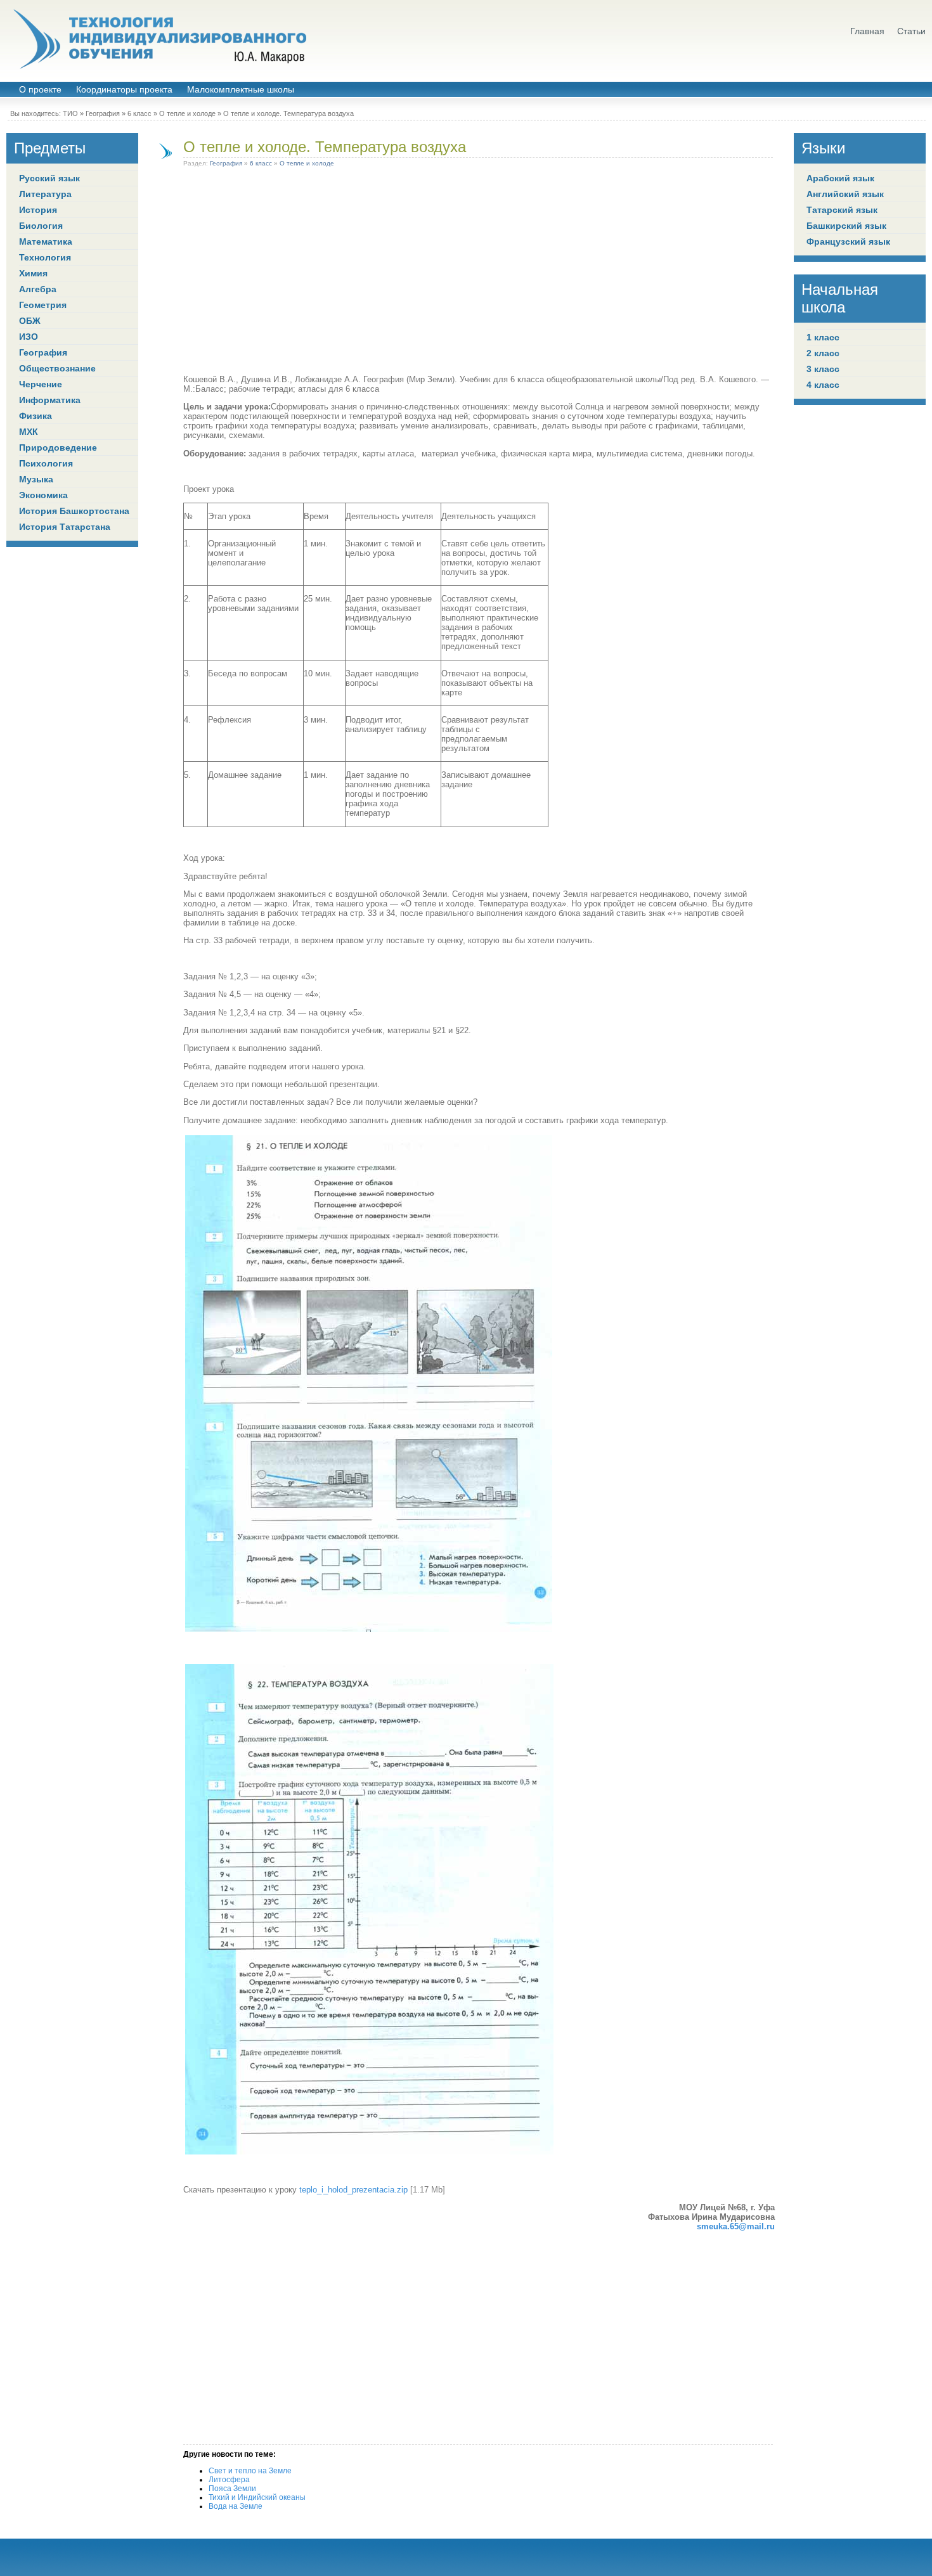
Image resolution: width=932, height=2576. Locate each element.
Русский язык (49, 178)
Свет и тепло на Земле (250, 2471)
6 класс (139, 113)
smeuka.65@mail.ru (736, 2226)
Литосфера (229, 2480)
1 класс (823, 337)
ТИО (70, 113)
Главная (867, 31)
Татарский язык (842, 210)
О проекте (40, 90)
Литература (45, 194)
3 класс (823, 369)
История (38, 210)
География (103, 113)
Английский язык (845, 194)
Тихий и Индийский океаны (257, 2497)
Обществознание (57, 368)
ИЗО (29, 337)
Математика (46, 241)
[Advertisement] (479, 273)
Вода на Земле (236, 2506)
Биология (41, 226)
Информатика (50, 400)
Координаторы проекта (124, 90)
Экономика (43, 495)
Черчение (41, 384)
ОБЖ (30, 321)
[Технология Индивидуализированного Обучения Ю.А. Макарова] (159, 39)
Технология (45, 257)
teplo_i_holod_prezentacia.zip (353, 2190)
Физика (36, 416)
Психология (46, 463)
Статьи (911, 31)
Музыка (36, 479)
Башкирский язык (846, 226)
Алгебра (38, 289)
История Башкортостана (74, 511)
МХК (29, 432)
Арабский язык (840, 178)
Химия (33, 273)
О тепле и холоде (187, 113)
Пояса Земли (232, 2489)
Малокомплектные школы (241, 90)
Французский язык (848, 241)
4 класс (823, 385)
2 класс (823, 353)
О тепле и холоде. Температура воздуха (325, 147)
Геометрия (43, 305)
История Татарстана (65, 527)
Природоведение (58, 448)
